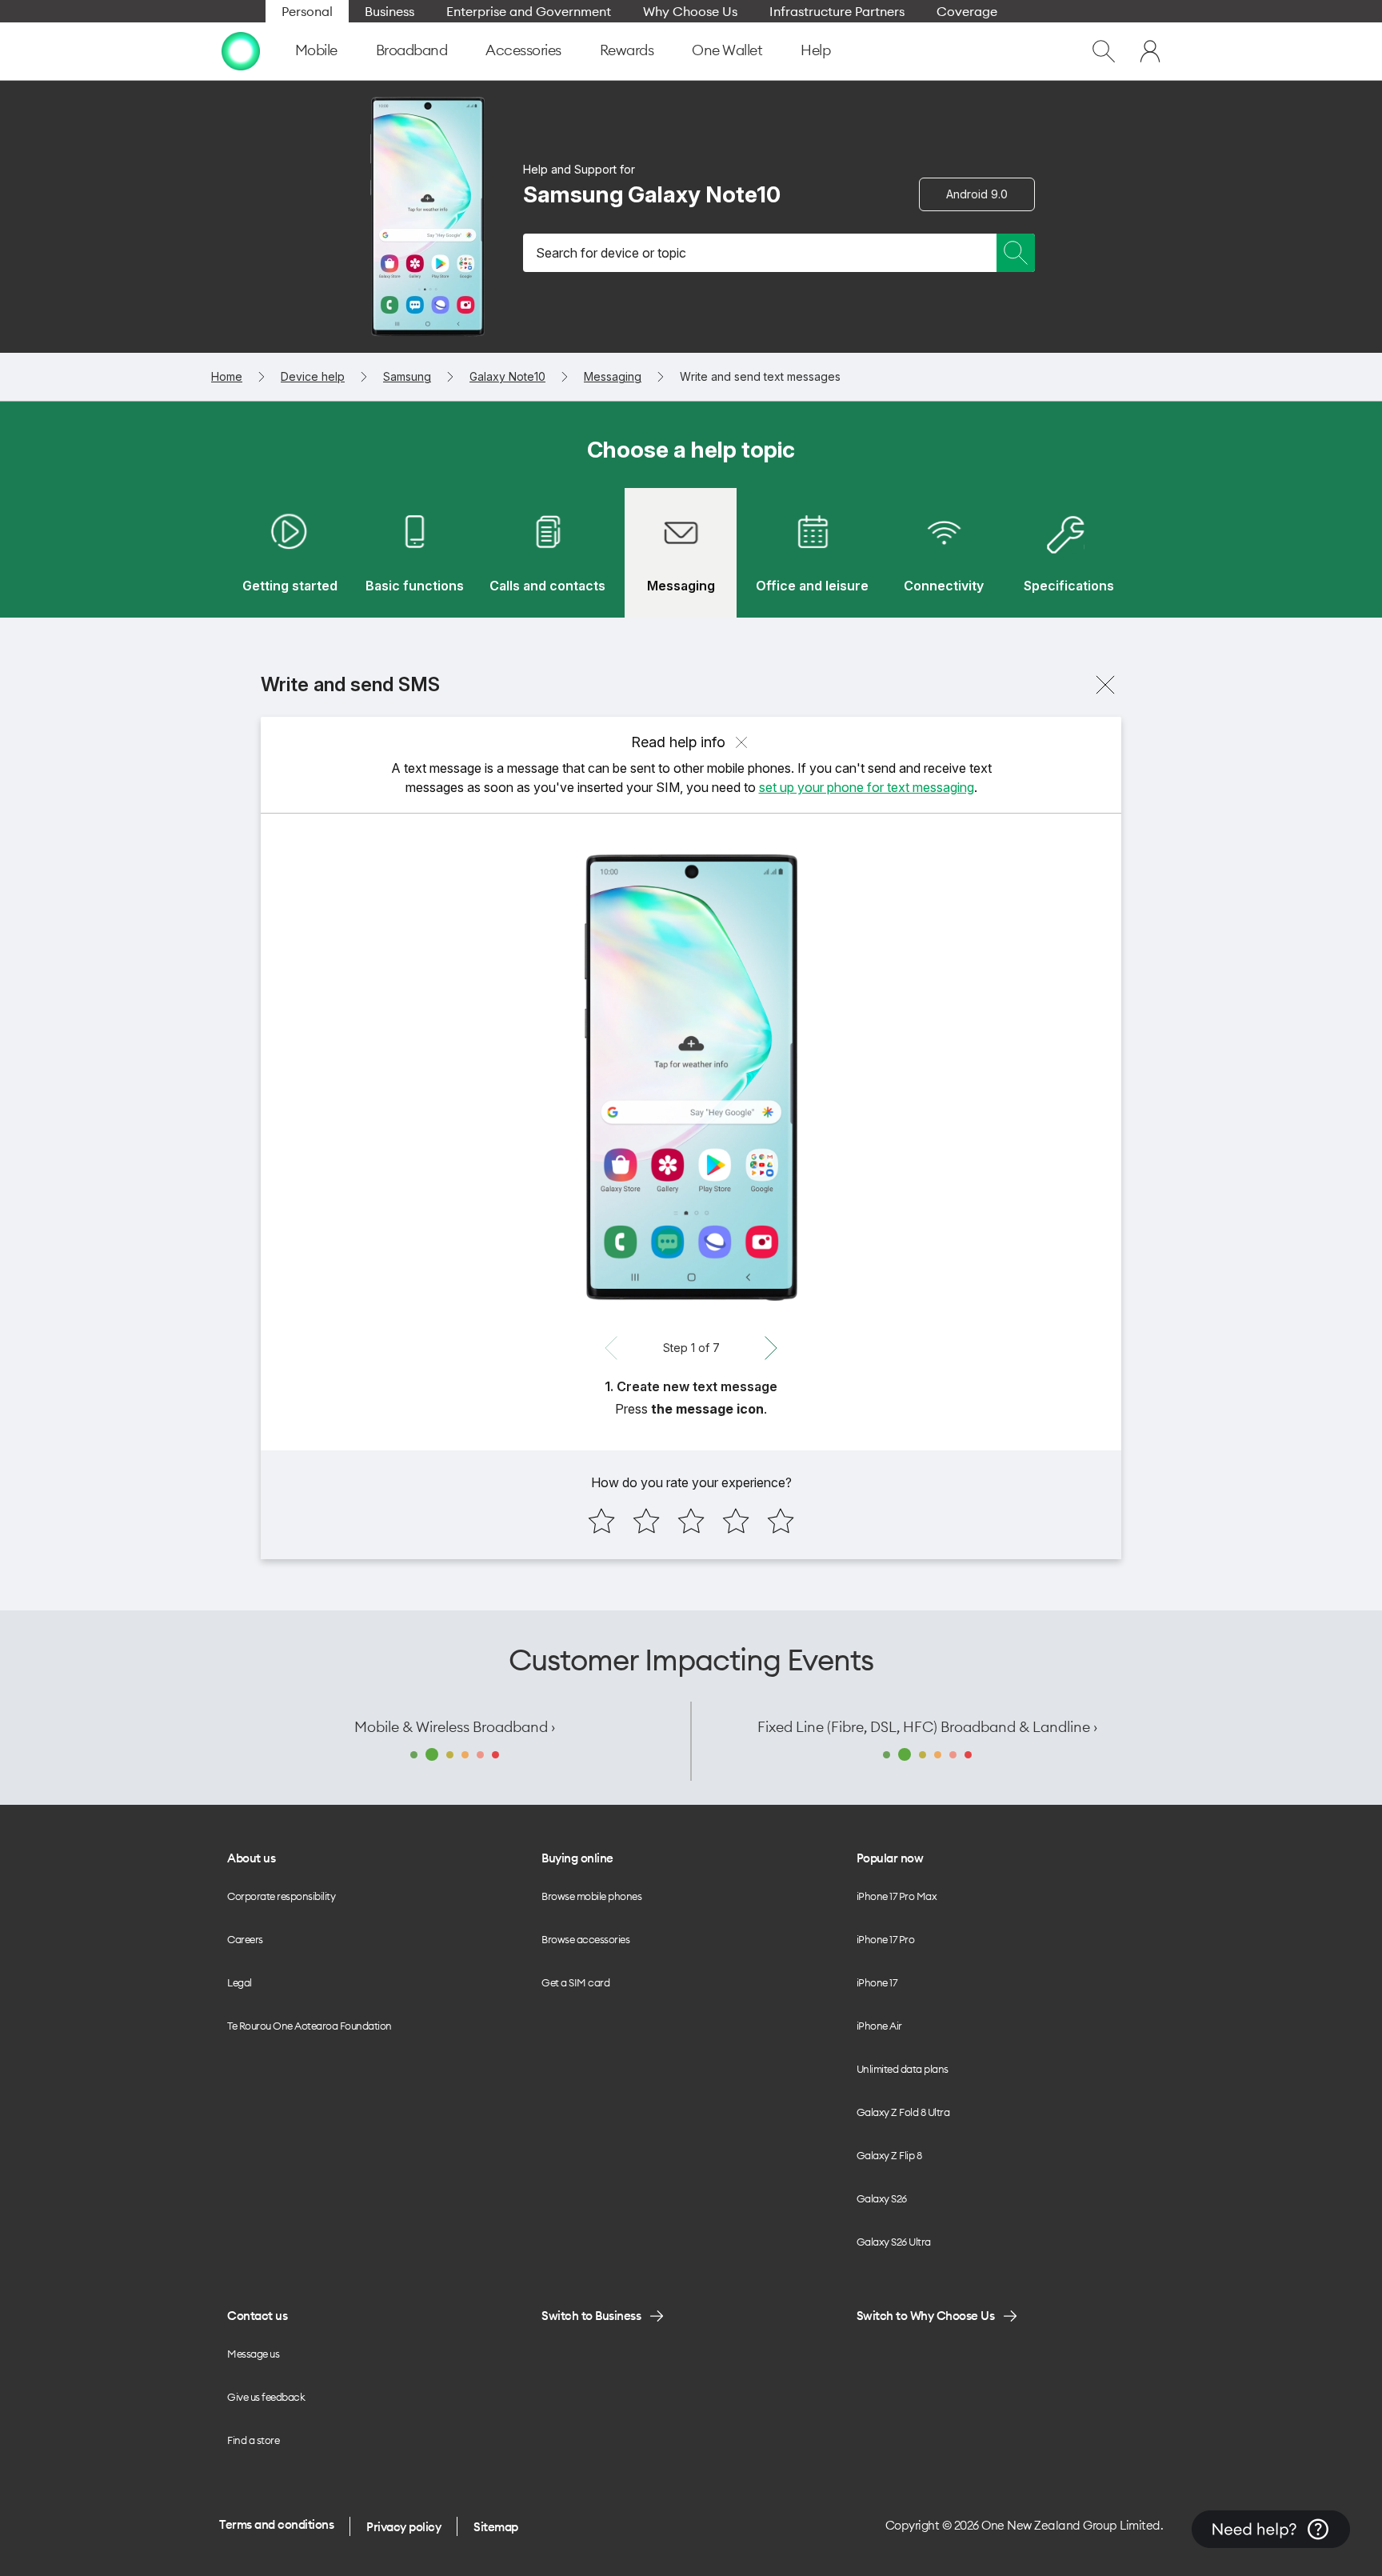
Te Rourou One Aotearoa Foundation (310, 2026)
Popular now (890, 1858)
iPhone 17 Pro (886, 1939)
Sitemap (496, 2527)
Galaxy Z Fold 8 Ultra (903, 2112)
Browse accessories (585, 1939)
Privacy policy (403, 2527)
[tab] (290, 553)
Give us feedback (266, 2397)
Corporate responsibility (281, 1896)
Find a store (253, 2440)
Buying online (577, 1858)
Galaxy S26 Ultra (894, 2242)
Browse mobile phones (591, 1896)
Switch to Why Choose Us (926, 2316)
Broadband (412, 50)
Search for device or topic (611, 253)
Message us (253, 2354)
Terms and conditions (276, 2524)
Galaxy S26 (882, 2198)
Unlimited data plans (903, 2069)
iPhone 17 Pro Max (897, 1896)
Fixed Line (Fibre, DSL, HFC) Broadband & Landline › (927, 1727)
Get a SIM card (575, 1982)
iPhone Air (879, 2026)
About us (251, 1858)
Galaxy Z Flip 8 (889, 2155)
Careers (245, 1939)
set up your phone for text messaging (867, 787)
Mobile (316, 50)
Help (815, 50)
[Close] (1105, 685)
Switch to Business (591, 2316)
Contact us (257, 2316)
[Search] (1016, 253)
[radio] (601, 1521)
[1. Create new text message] (691, 1078)
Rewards (627, 50)
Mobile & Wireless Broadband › (455, 1727)
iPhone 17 (877, 1982)
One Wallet (727, 50)
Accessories (523, 50)
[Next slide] (771, 1348)
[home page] (241, 51)
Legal (240, 1982)
